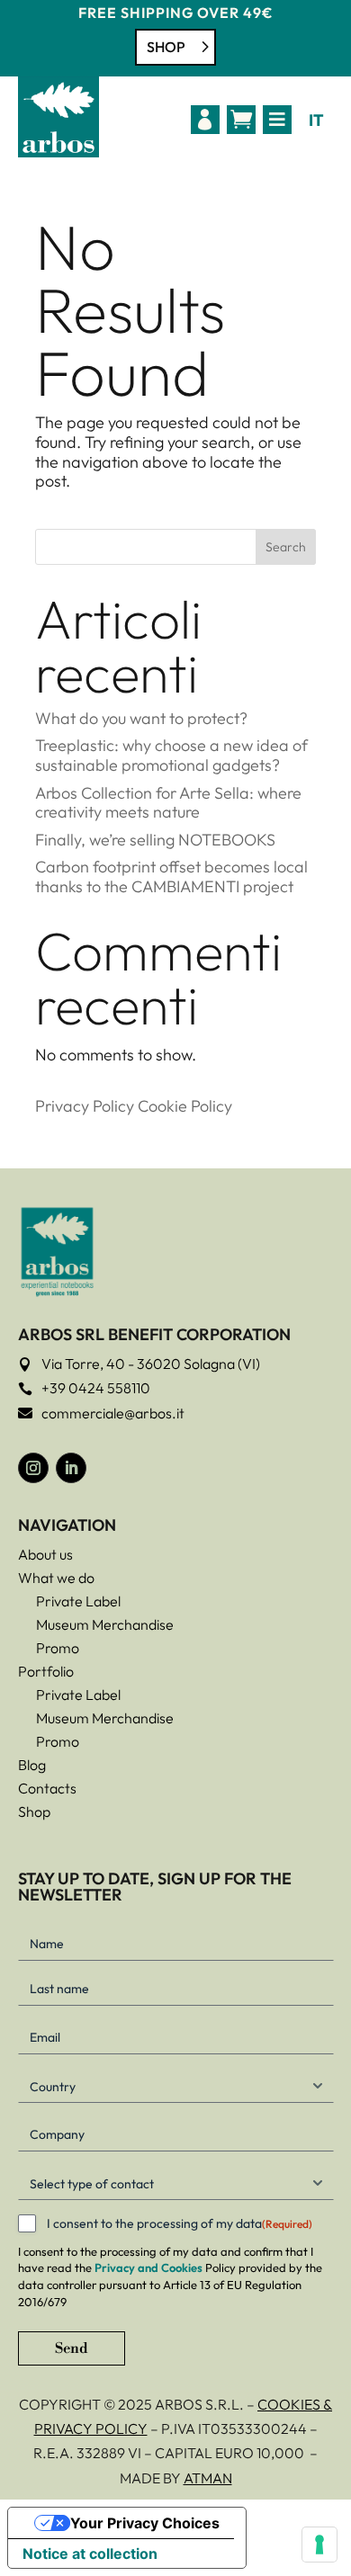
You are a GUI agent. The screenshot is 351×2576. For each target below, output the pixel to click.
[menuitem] (205, 120)
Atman (208, 2478)
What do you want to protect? (141, 718)
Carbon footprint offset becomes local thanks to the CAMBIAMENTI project (171, 877)
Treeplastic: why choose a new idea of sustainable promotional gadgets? (171, 755)
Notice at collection (90, 2554)
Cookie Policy (185, 1106)
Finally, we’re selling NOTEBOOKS (155, 840)
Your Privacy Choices (145, 2523)
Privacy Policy (85, 1106)
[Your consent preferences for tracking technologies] (319, 2545)
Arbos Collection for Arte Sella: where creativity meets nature (168, 803)
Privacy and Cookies (148, 2267)
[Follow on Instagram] (33, 1468)
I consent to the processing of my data (180, 2223)
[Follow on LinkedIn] (71, 1468)
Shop (166, 47)
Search (286, 547)
